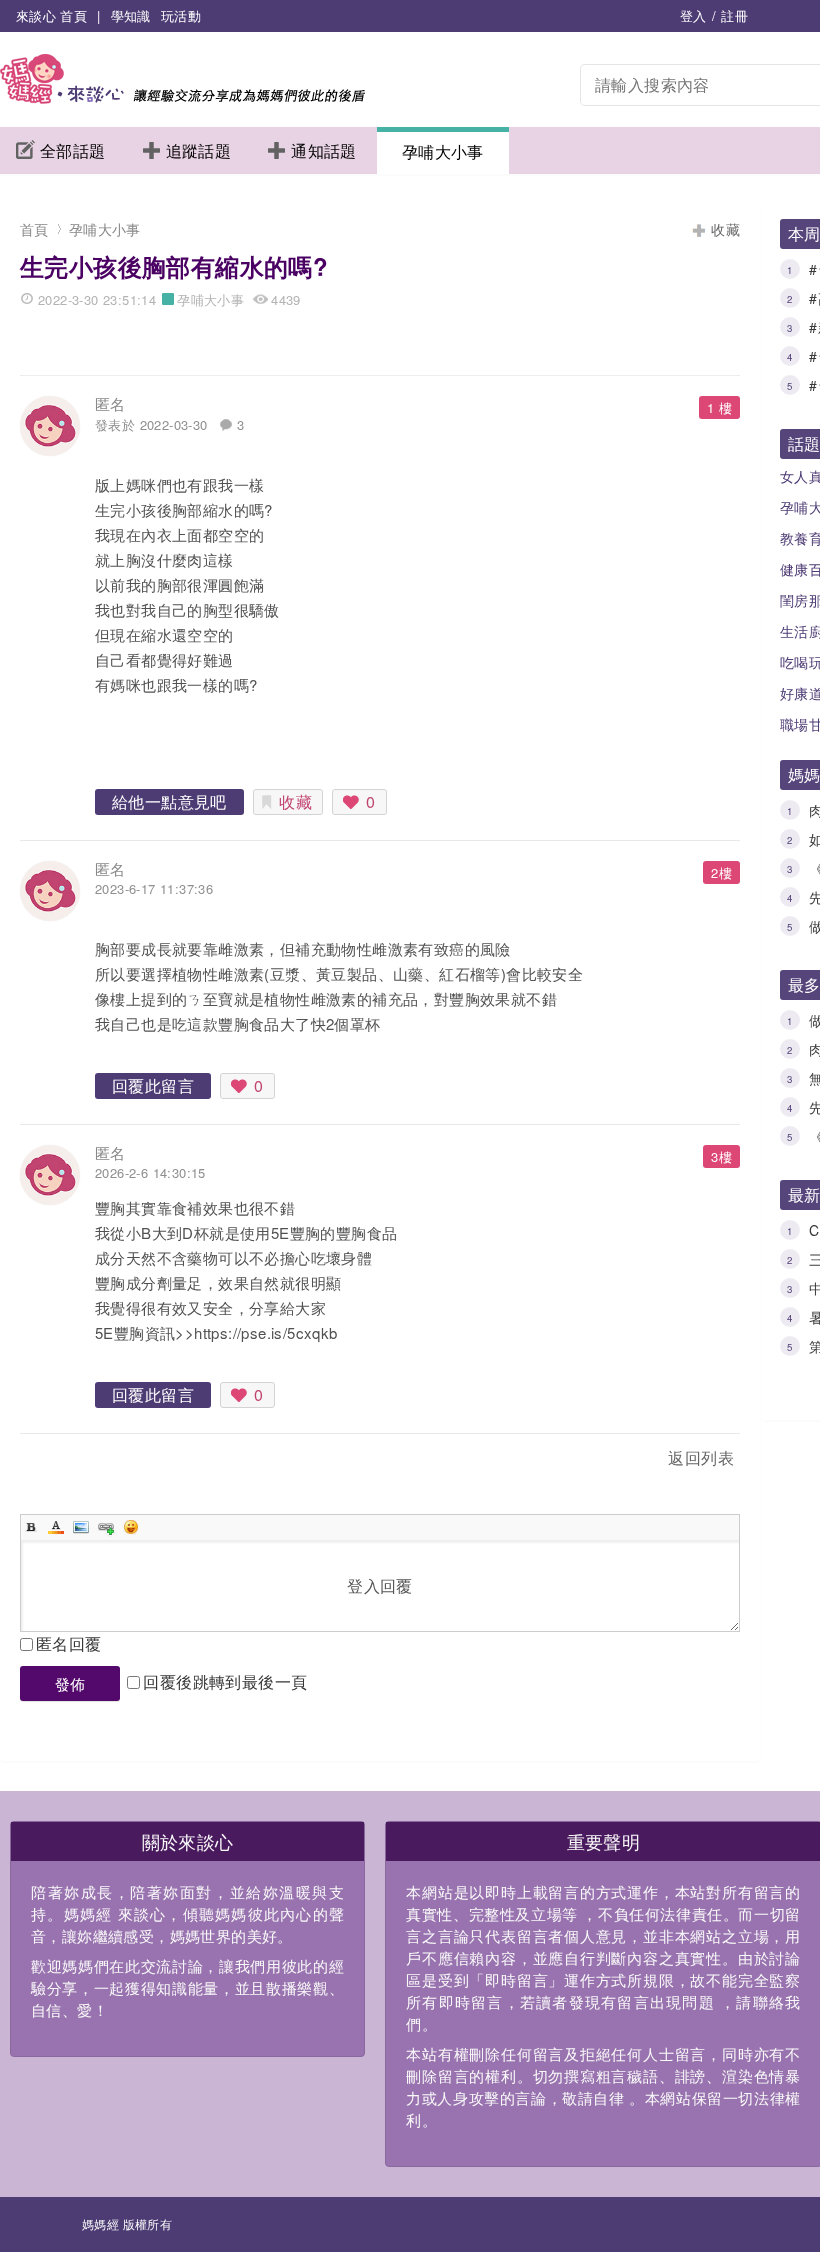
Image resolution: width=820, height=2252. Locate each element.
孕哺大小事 (443, 151)
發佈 (70, 1683)
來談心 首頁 (51, 15)
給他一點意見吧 (169, 801)
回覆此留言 (153, 1085)
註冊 (734, 15)
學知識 (131, 15)
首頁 (34, 229)
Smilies (131, 1527)
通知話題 (324, 150)
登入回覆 (380, 1585)
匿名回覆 (69, 1643)
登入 (693, 15)
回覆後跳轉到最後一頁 (225, 1681)
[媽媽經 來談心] (182, 97)
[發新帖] (64, 1461)
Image (81, 1527)
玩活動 (181, 15)
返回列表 (701, 1457)
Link (106, 1527)
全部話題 (73, 150)
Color (56, 1527)
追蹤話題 (199, 150)
